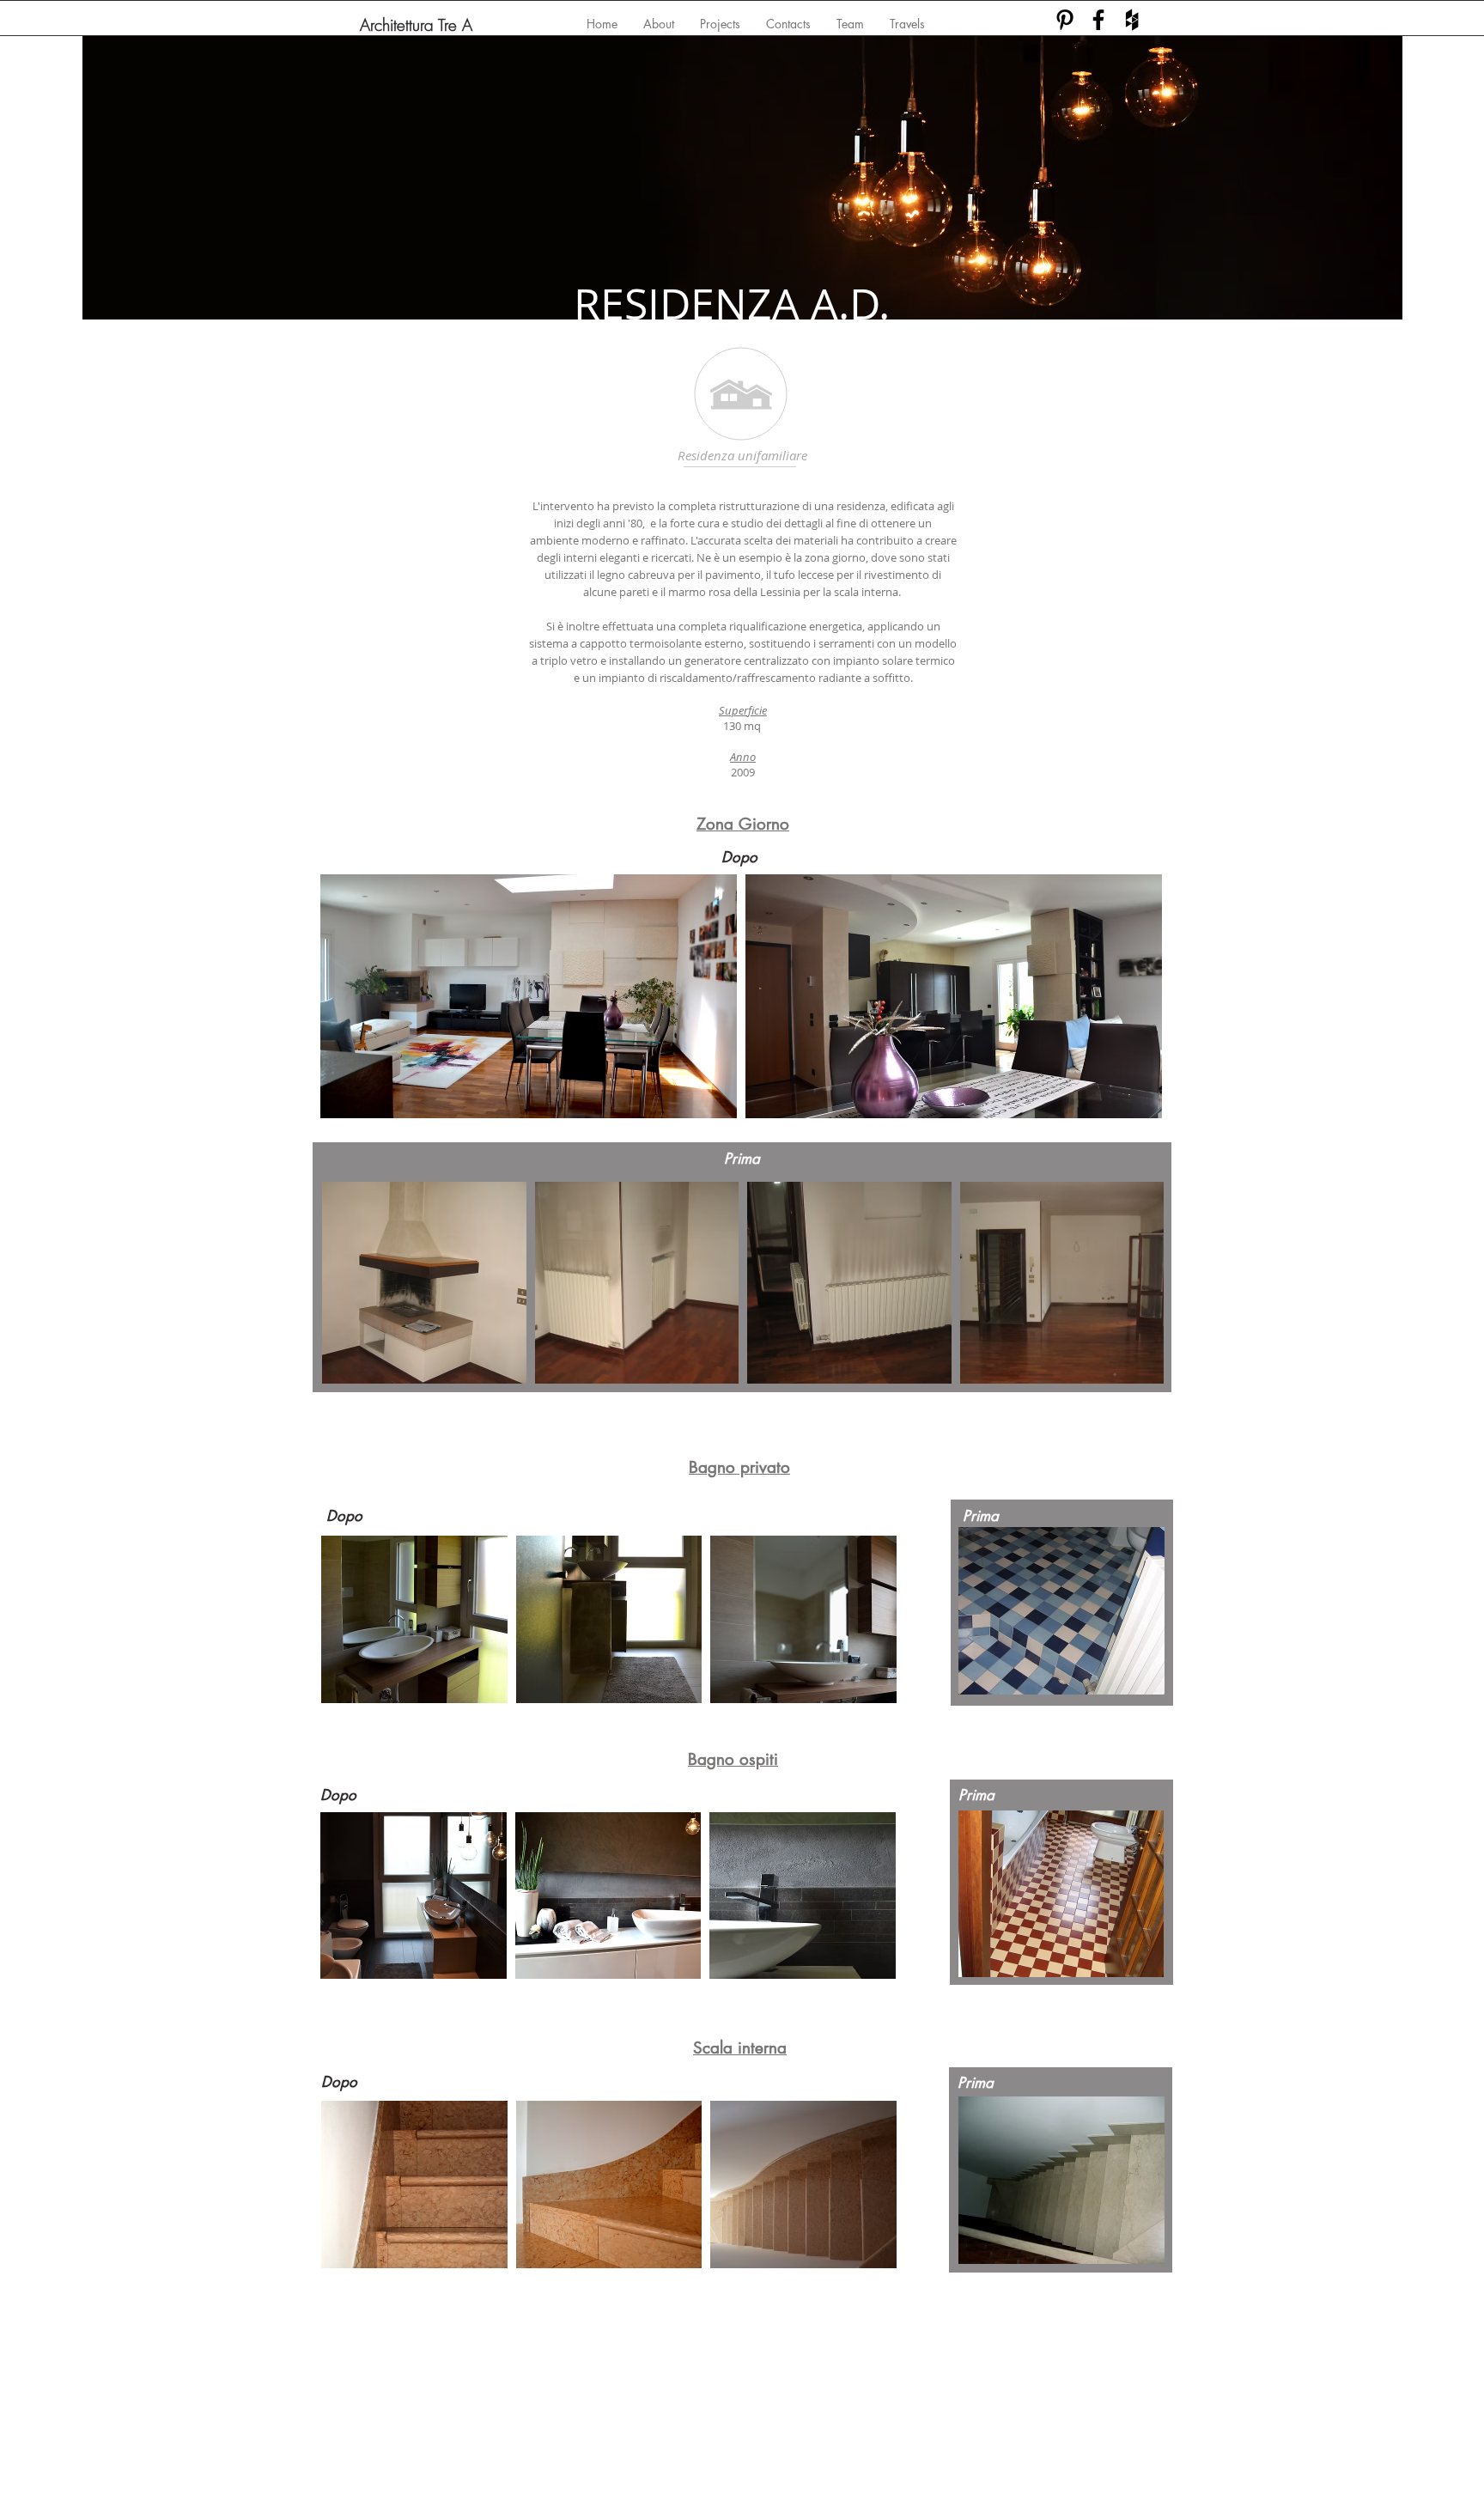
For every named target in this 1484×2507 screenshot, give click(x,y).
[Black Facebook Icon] (1098, 20)
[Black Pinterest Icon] (1065, 20)
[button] (529, 996)
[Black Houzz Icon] (1132, 20)
